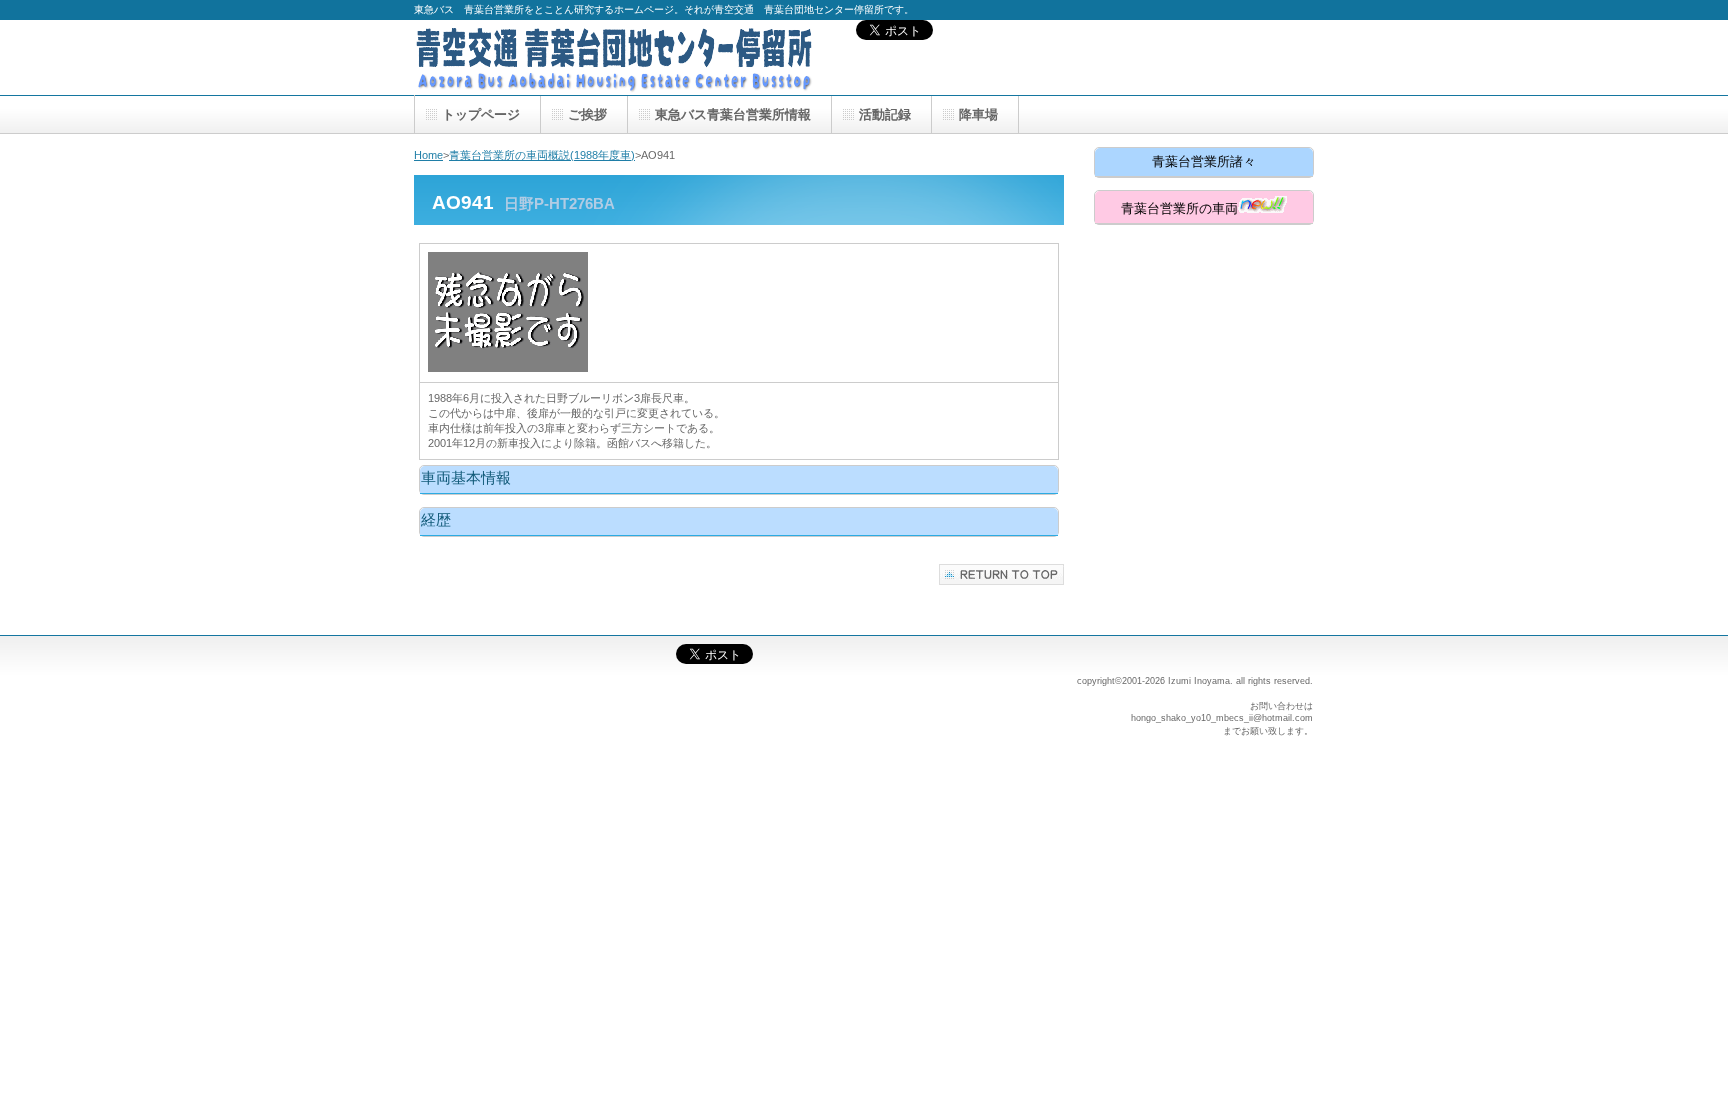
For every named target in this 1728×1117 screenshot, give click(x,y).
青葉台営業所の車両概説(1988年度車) (542, 155)
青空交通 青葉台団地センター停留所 (614, 57)
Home (428, 155)
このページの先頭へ (1001, 574)
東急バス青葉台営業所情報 (733, 114)
